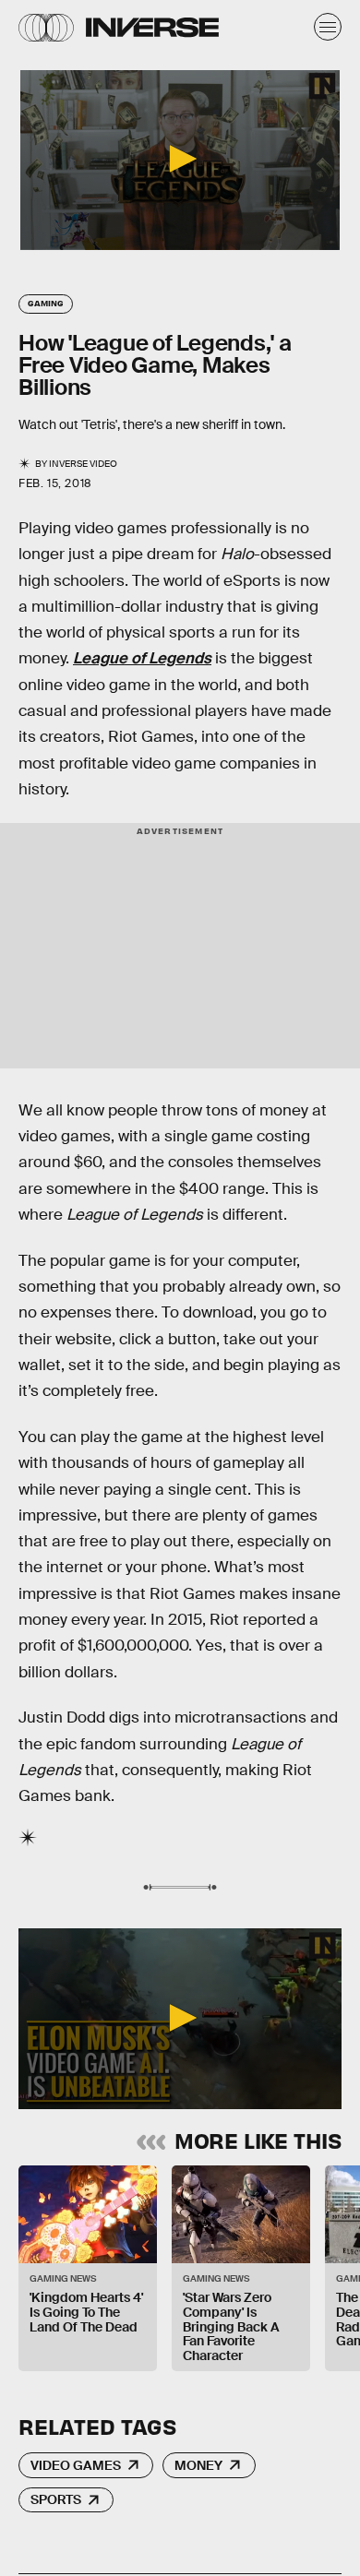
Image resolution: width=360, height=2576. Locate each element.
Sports (56, 2499)
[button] (180, 159)
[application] (180, 160)
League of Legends (142, 658)
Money (198, 2465)
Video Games (76, 2465)
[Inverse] (152, 27)
